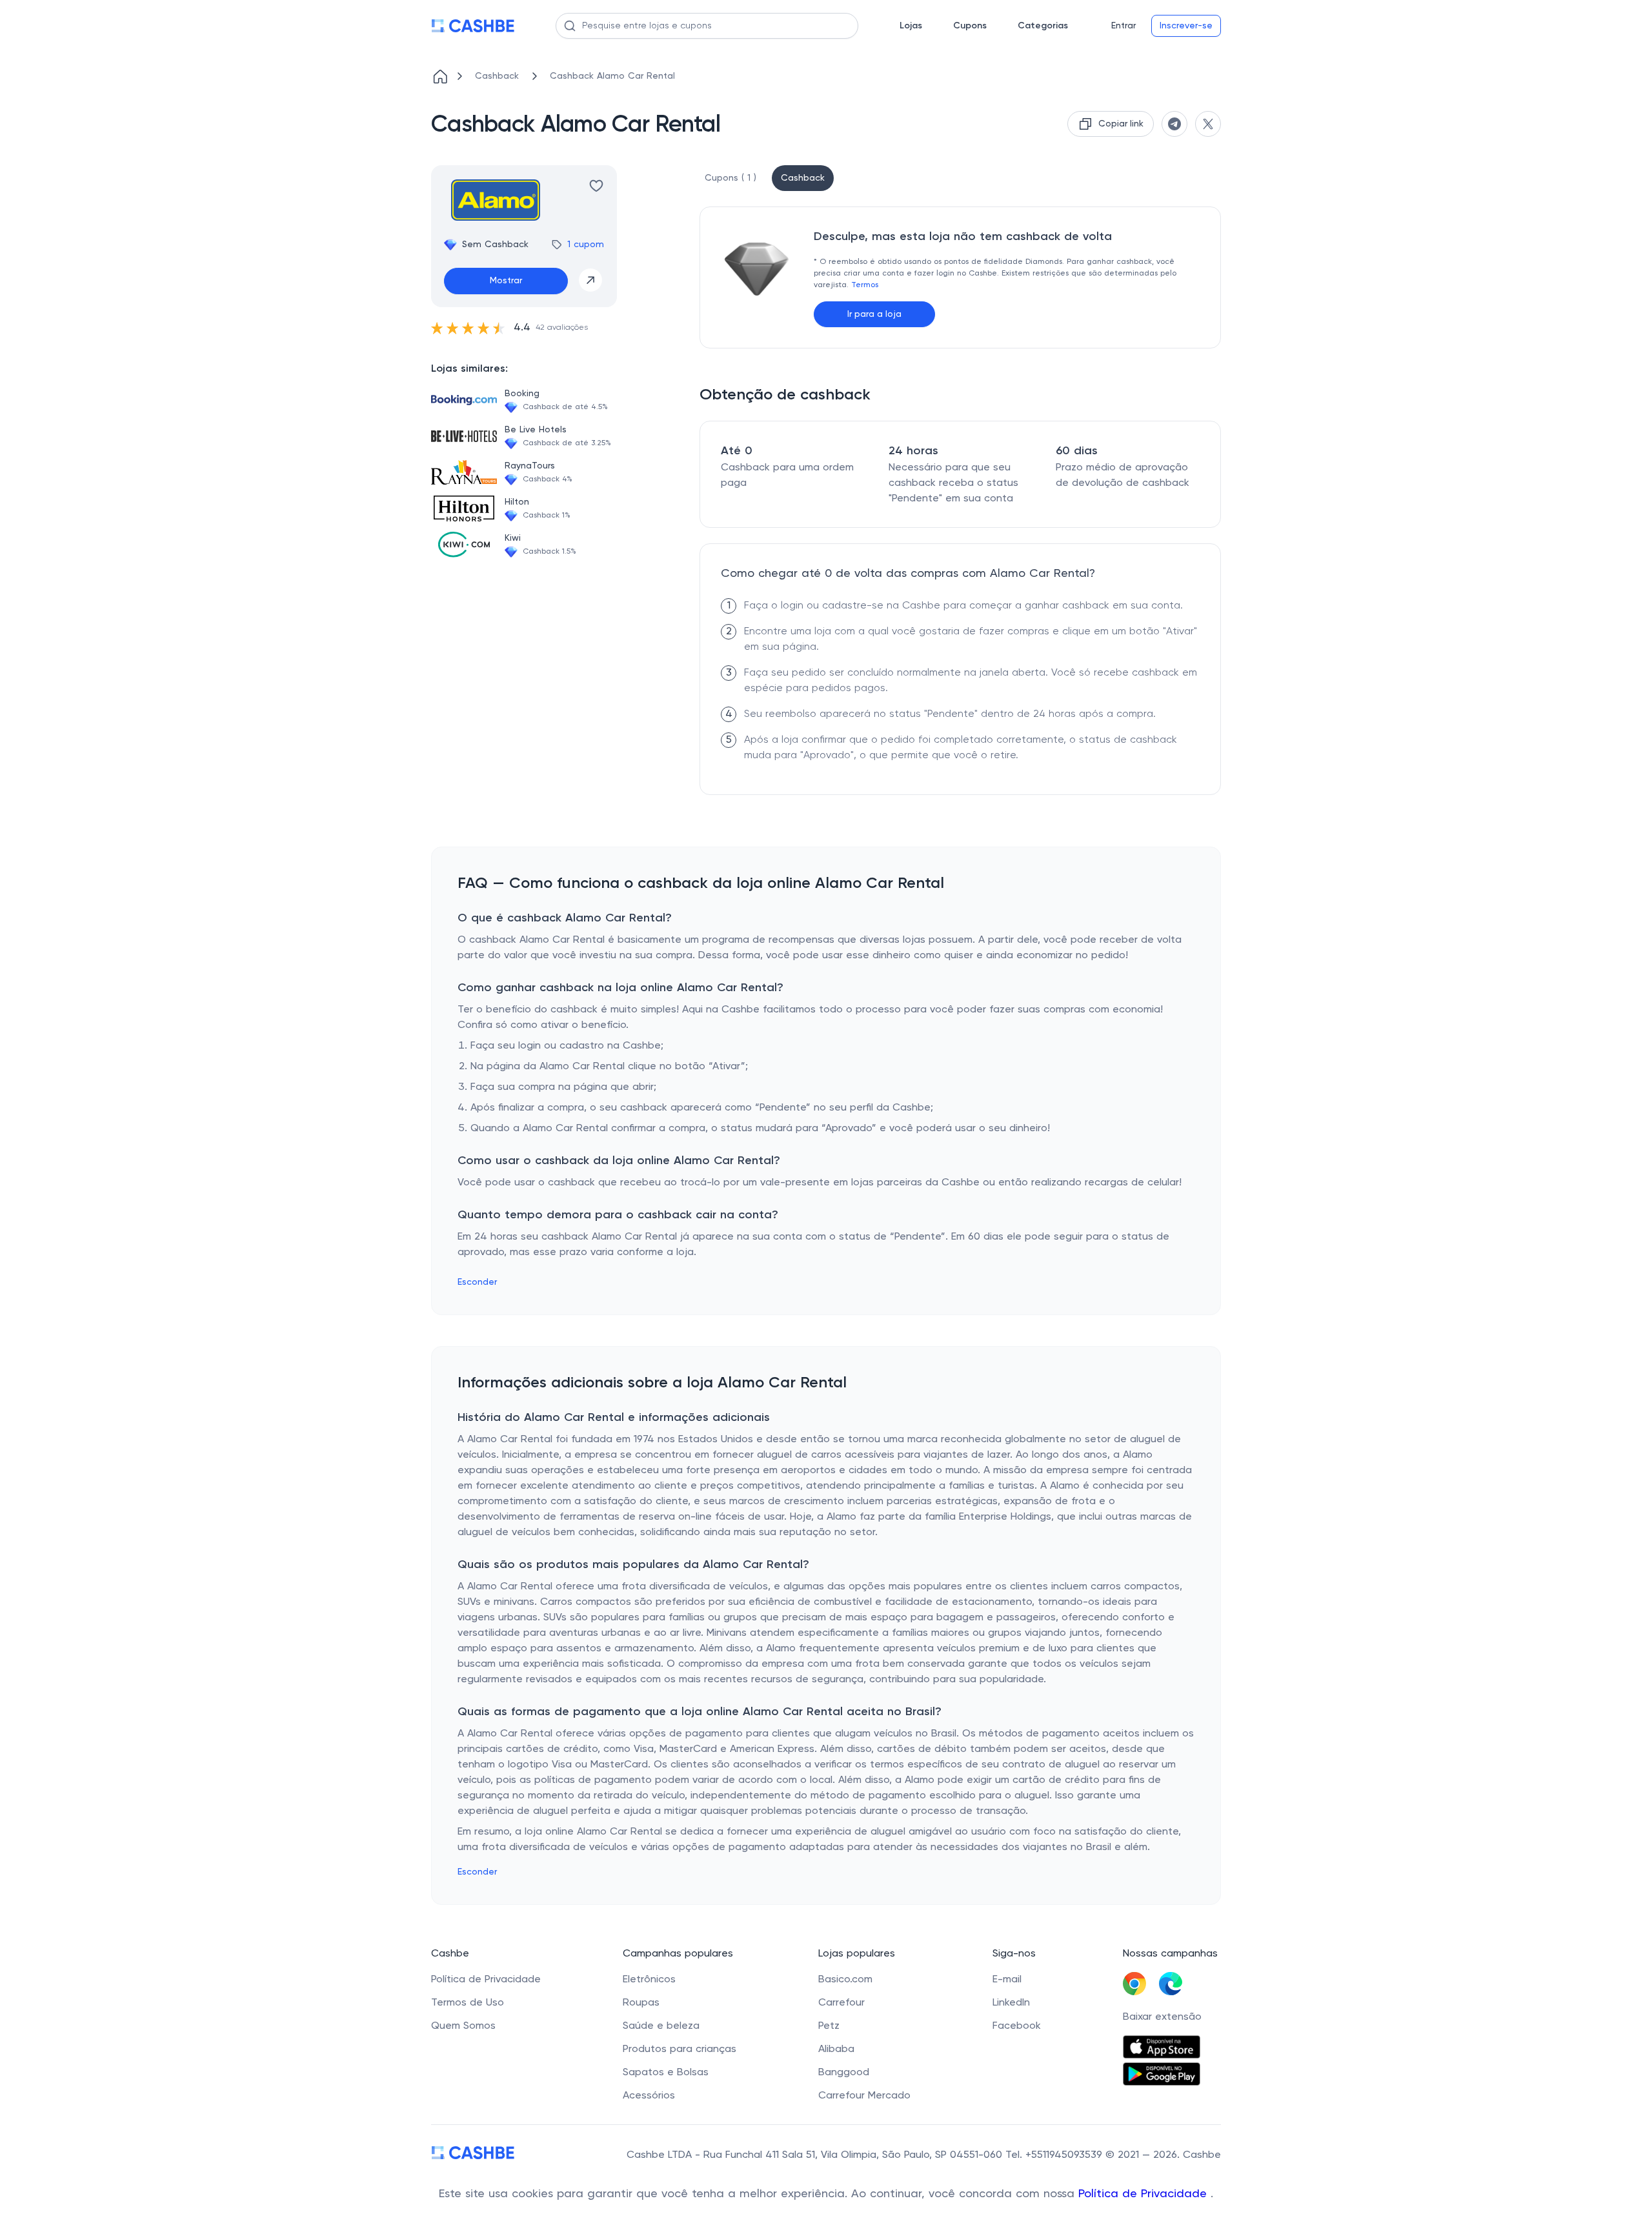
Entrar (1123, 26)
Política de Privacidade (1144, 2194)
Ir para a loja (874, 314)
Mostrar (506, 281)
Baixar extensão (1162, 2017)
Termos (865, 285)
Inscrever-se (1186, 26)
